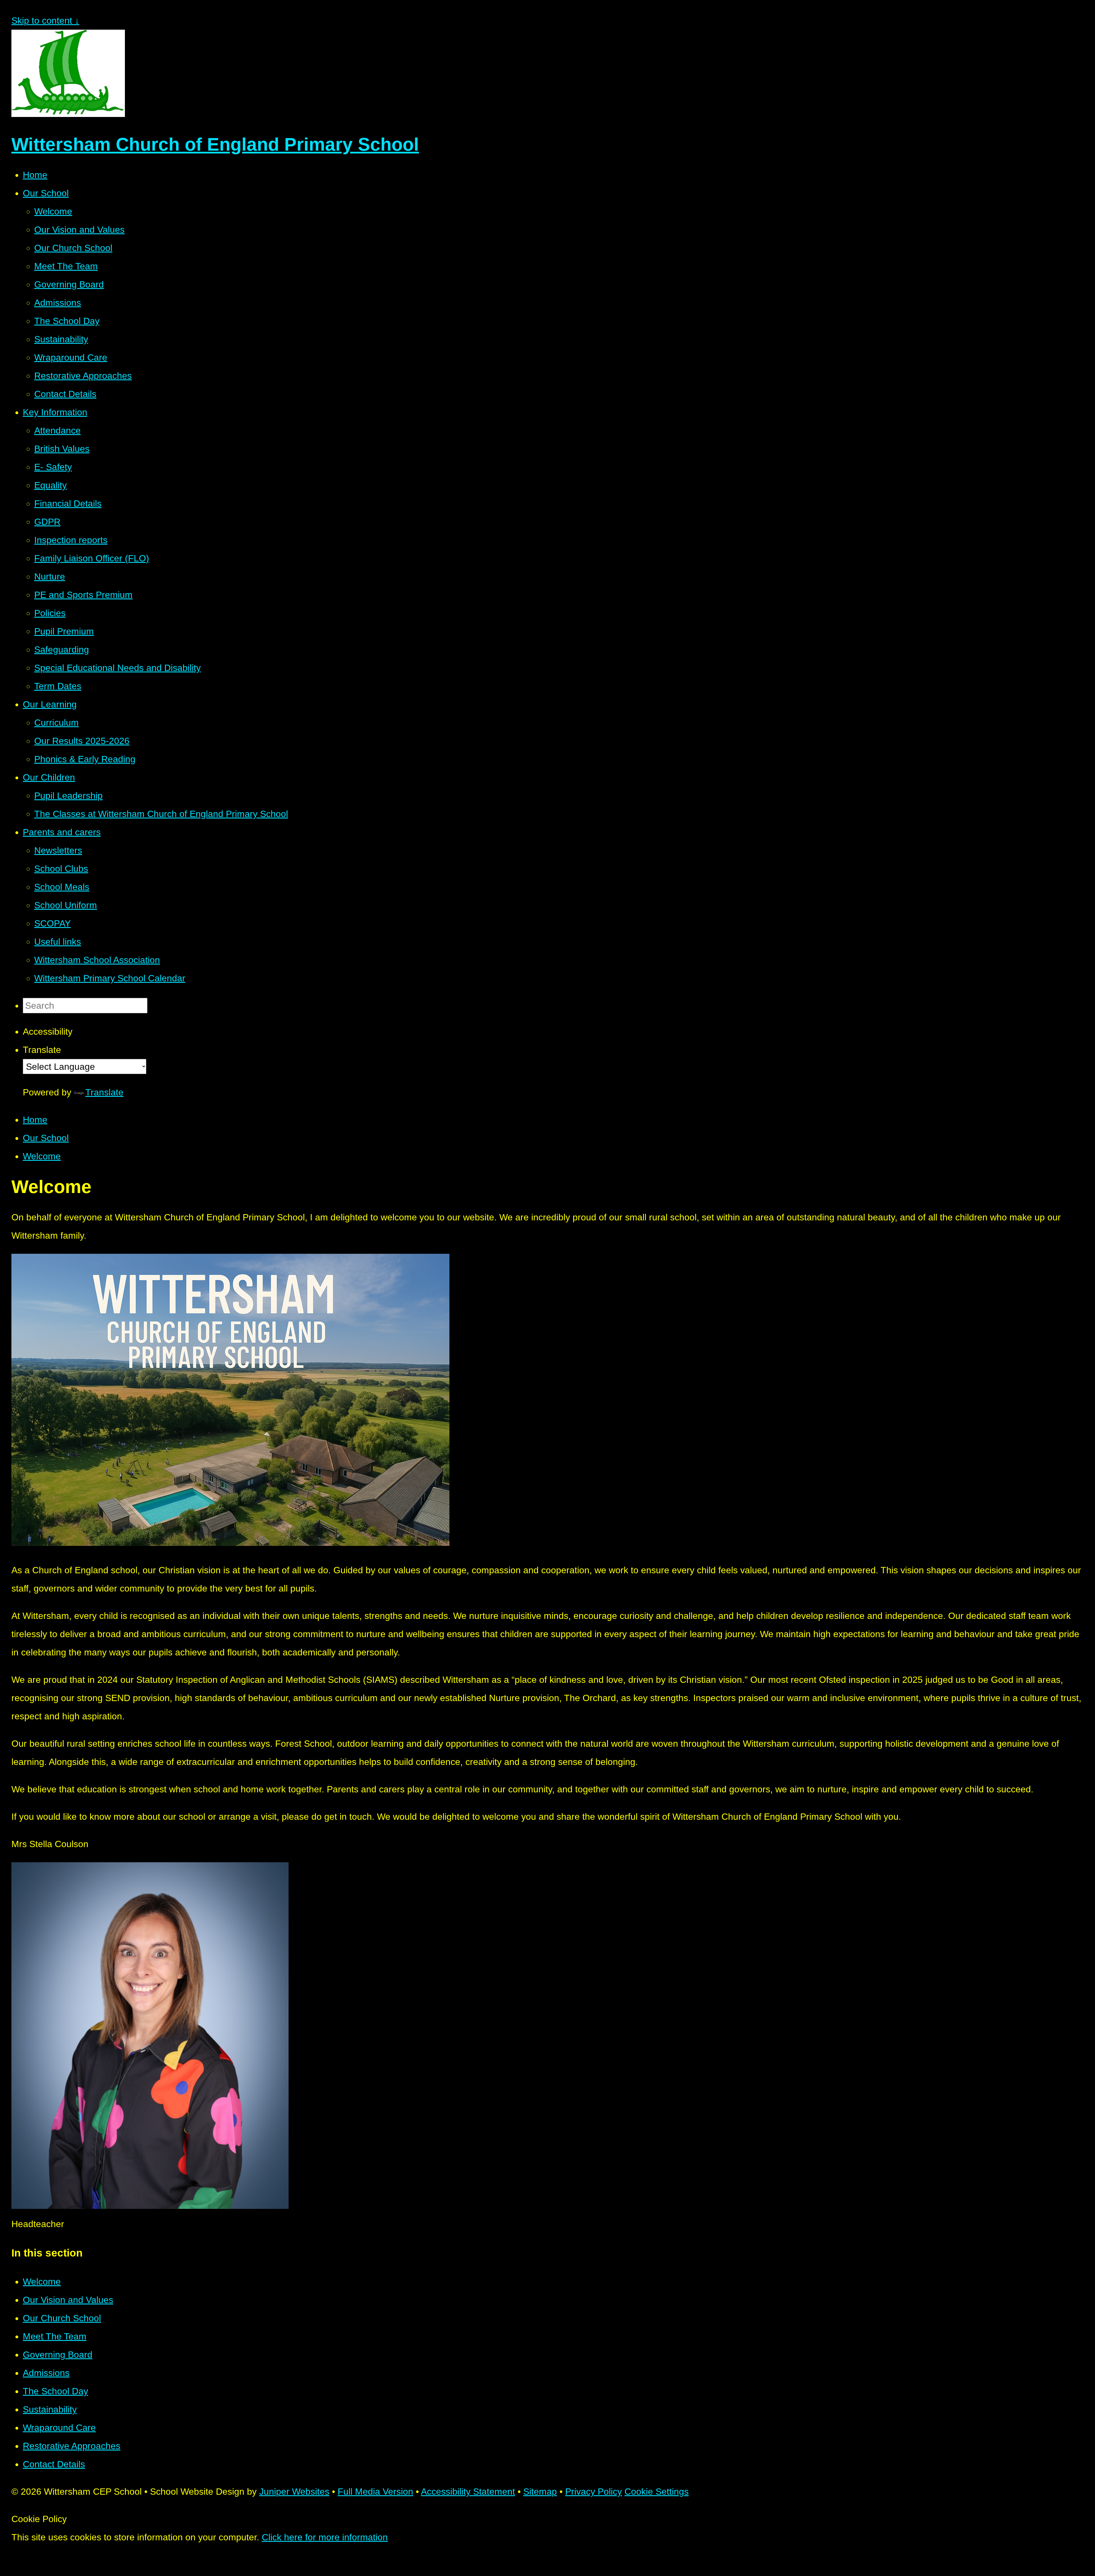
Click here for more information (325, 2537)
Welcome (42, 1156)
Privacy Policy (594, 2492)
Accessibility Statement (468, 2492)
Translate (104, 1092)
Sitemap (540, 2492)
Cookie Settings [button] (657, 2492)
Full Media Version (375, 2492)
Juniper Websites (294, 2492)
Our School (46, 1138)
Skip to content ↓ (45, 21)
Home (35, 1120)
